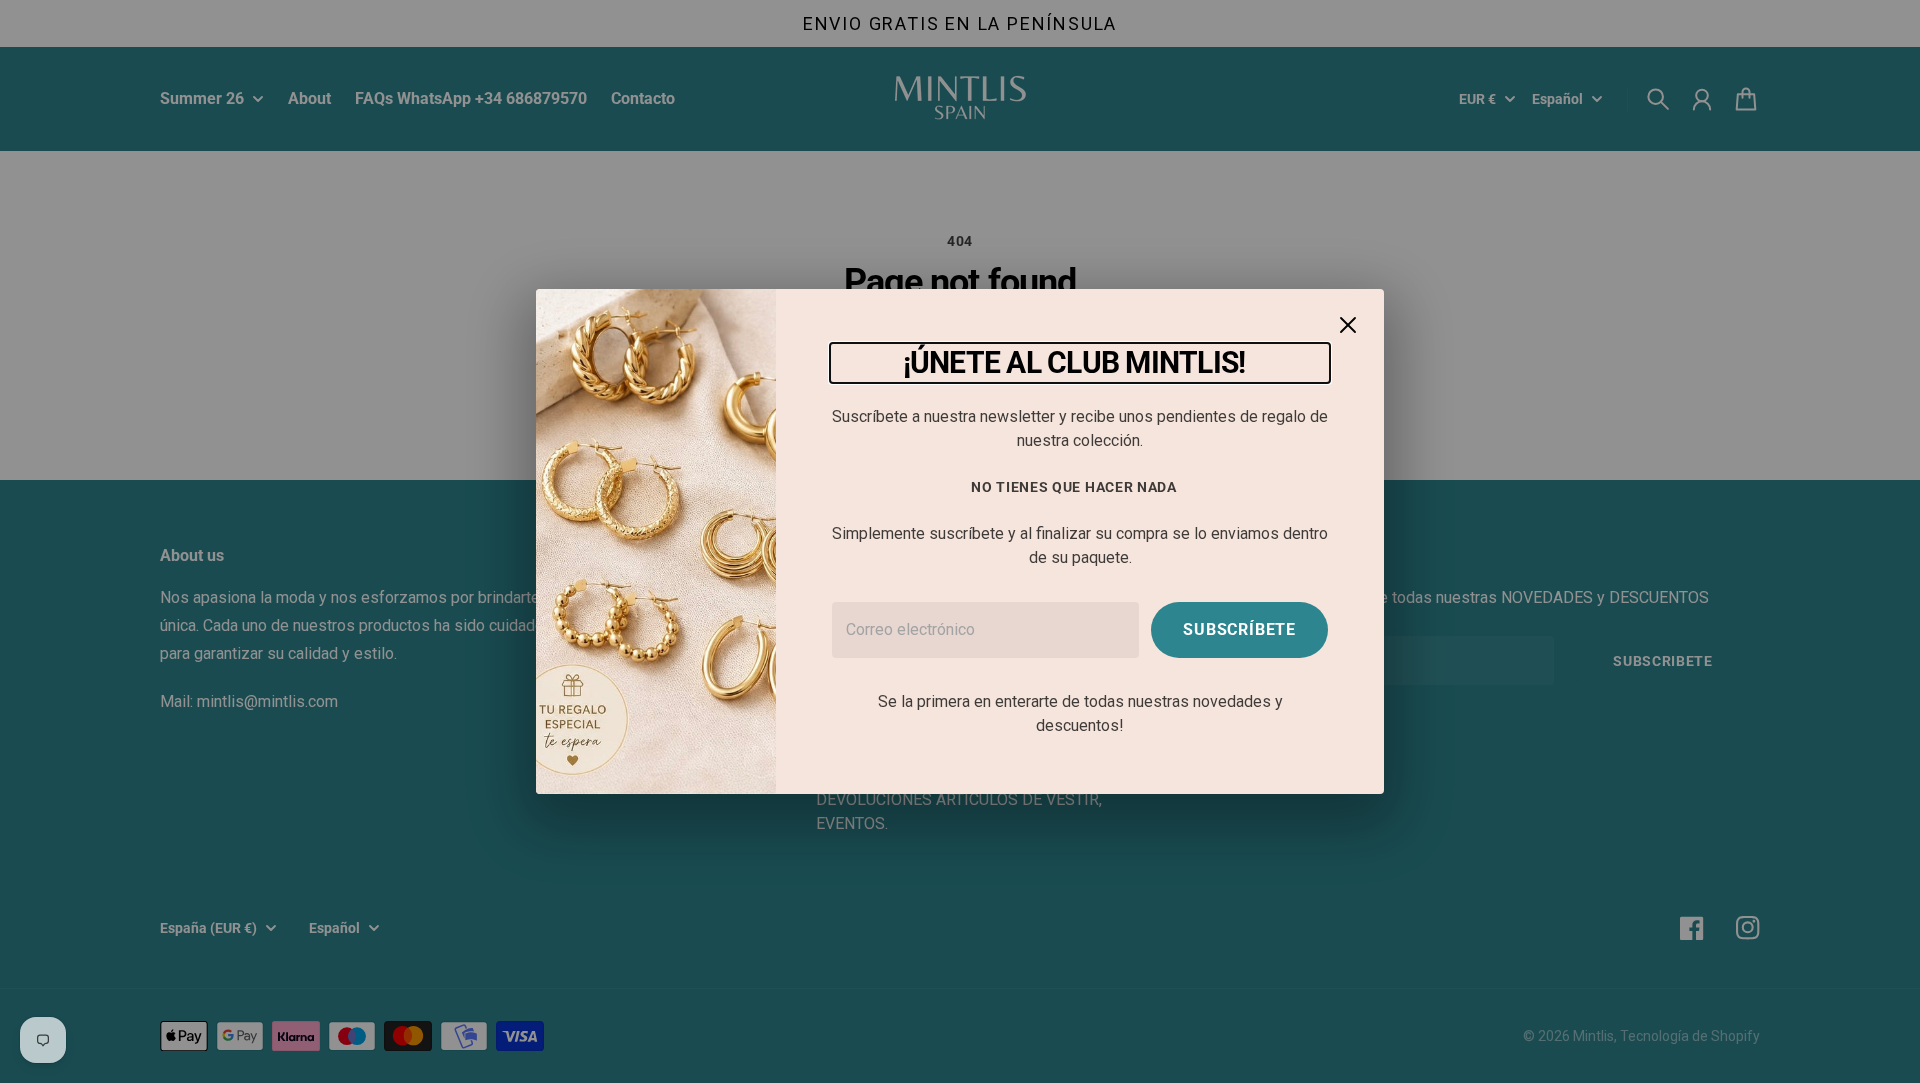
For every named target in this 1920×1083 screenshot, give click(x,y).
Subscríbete (1239, 629)
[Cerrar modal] (1348, 325)
